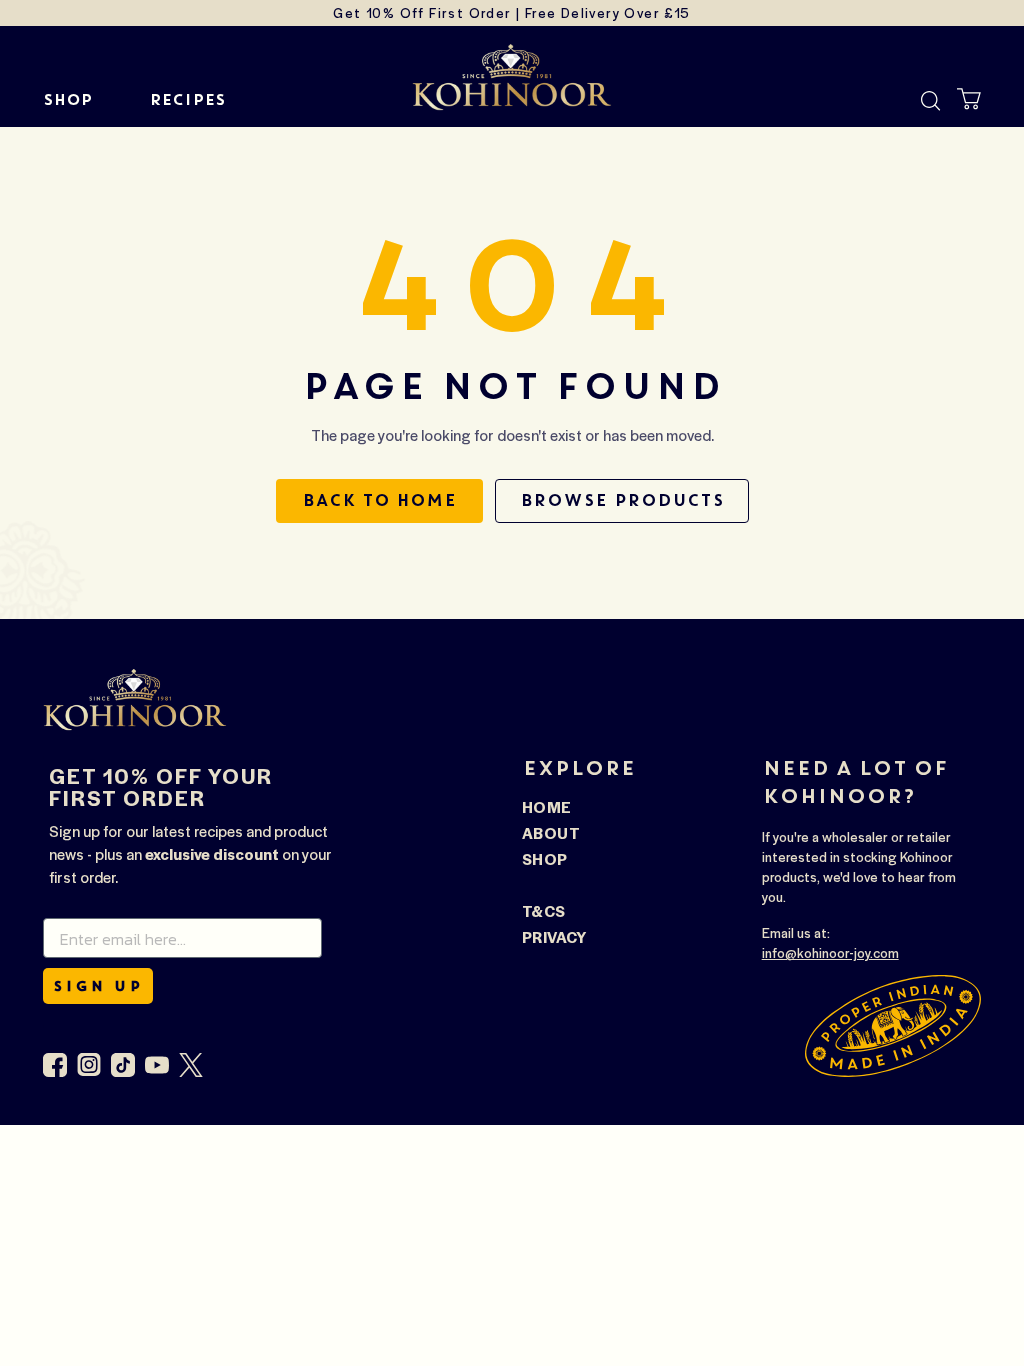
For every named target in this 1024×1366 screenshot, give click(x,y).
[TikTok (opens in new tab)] (123, 1065)
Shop (68, 100)
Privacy (554, 936)
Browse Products (622, 500)
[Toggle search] (931, 101)
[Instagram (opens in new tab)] (89, 1065)
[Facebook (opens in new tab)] (55, 1065)
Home (547, 806)
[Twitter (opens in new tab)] (191, 1065)
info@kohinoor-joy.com (830, 952)
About (551, 832)
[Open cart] (969, 99)
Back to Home (379, 500)
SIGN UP (98, 986)
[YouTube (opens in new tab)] (157, 1065)
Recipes (187, 100)
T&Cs (544, 910)
